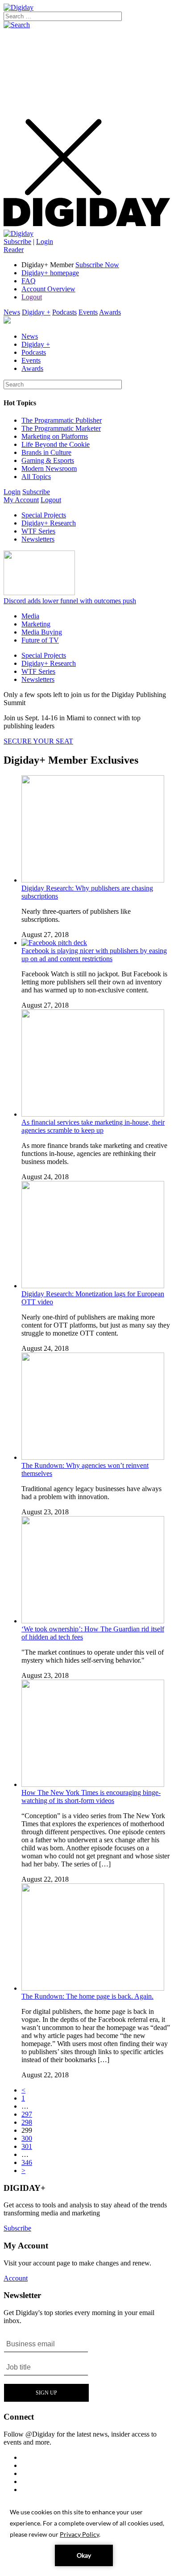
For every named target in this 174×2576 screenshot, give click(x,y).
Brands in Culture (46, 452)
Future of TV (40, 640)
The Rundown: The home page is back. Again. (87, 1996)
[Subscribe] (19, 233)
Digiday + (36, 312)
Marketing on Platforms (55, 436)
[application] (87, 2536)
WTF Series (38, 531)
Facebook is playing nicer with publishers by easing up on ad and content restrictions (94, 955)
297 (27, 2114)
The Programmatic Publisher (62, 420)
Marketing (36, 624)
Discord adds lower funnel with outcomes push (70, 601)
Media (30, 616)
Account (16, 2278)
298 (27, 2122)
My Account (21, 500)
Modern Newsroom (49, 469)
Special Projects (44, 515)
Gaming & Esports (48, 460)
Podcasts (64, 312)
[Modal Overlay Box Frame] (47, 2368)
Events (88, 312)
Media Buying (42, 632)
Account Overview (48, 289)
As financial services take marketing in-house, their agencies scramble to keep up (93, 1126)
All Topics (36, 477)
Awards (110, 312)
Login (45, 242)
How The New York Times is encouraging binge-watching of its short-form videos (91, 1796)
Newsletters (38, 539)
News (12, 312)
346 (27, 2162)
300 (27, 2138)
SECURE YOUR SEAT (38, 741)
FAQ (29, 281)
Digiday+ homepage (50, 273)
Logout (32, 297)
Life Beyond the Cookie (56, 444)
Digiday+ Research (49, 523)
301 (27, 2146)
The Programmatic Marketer (61, 428)
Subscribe (17, 242)
